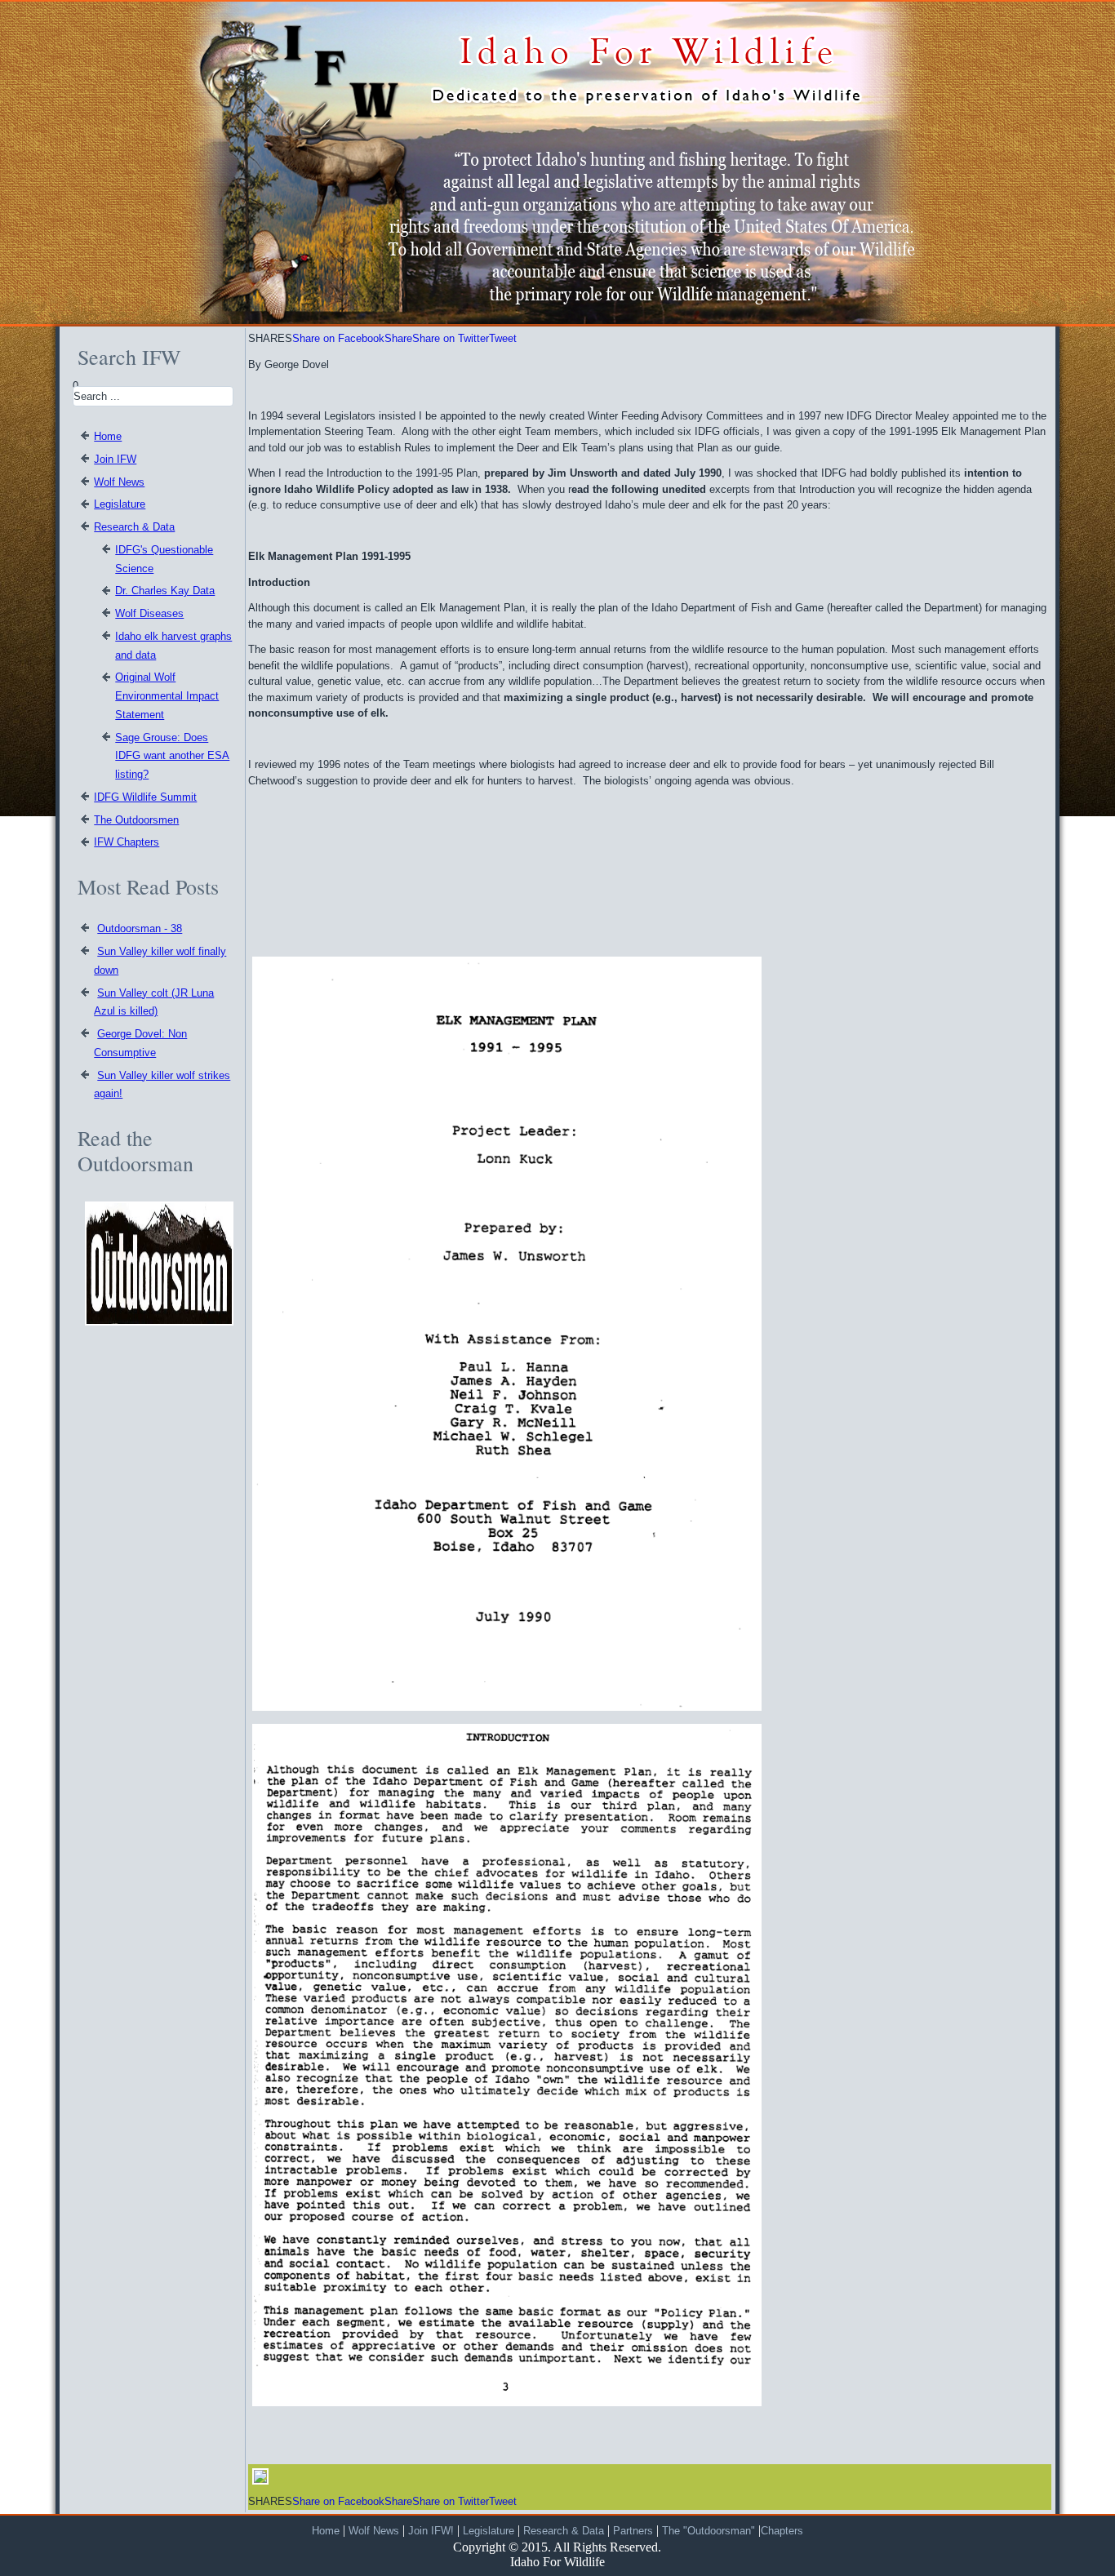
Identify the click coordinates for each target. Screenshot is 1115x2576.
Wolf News (119, 482)
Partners (633, 2531)
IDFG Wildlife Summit (145, 797)
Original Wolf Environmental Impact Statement (167, 696)
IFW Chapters (127, 842)
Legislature (120, 504)
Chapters (782, 2531)
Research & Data (134, 527)
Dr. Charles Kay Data (165, 591)
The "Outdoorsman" (710, 2531)
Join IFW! (431, 2531)
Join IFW (115, 459)
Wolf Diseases (149, 613)
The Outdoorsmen (136, 820)
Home (108, 436)
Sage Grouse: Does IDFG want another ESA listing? (172, 756)
